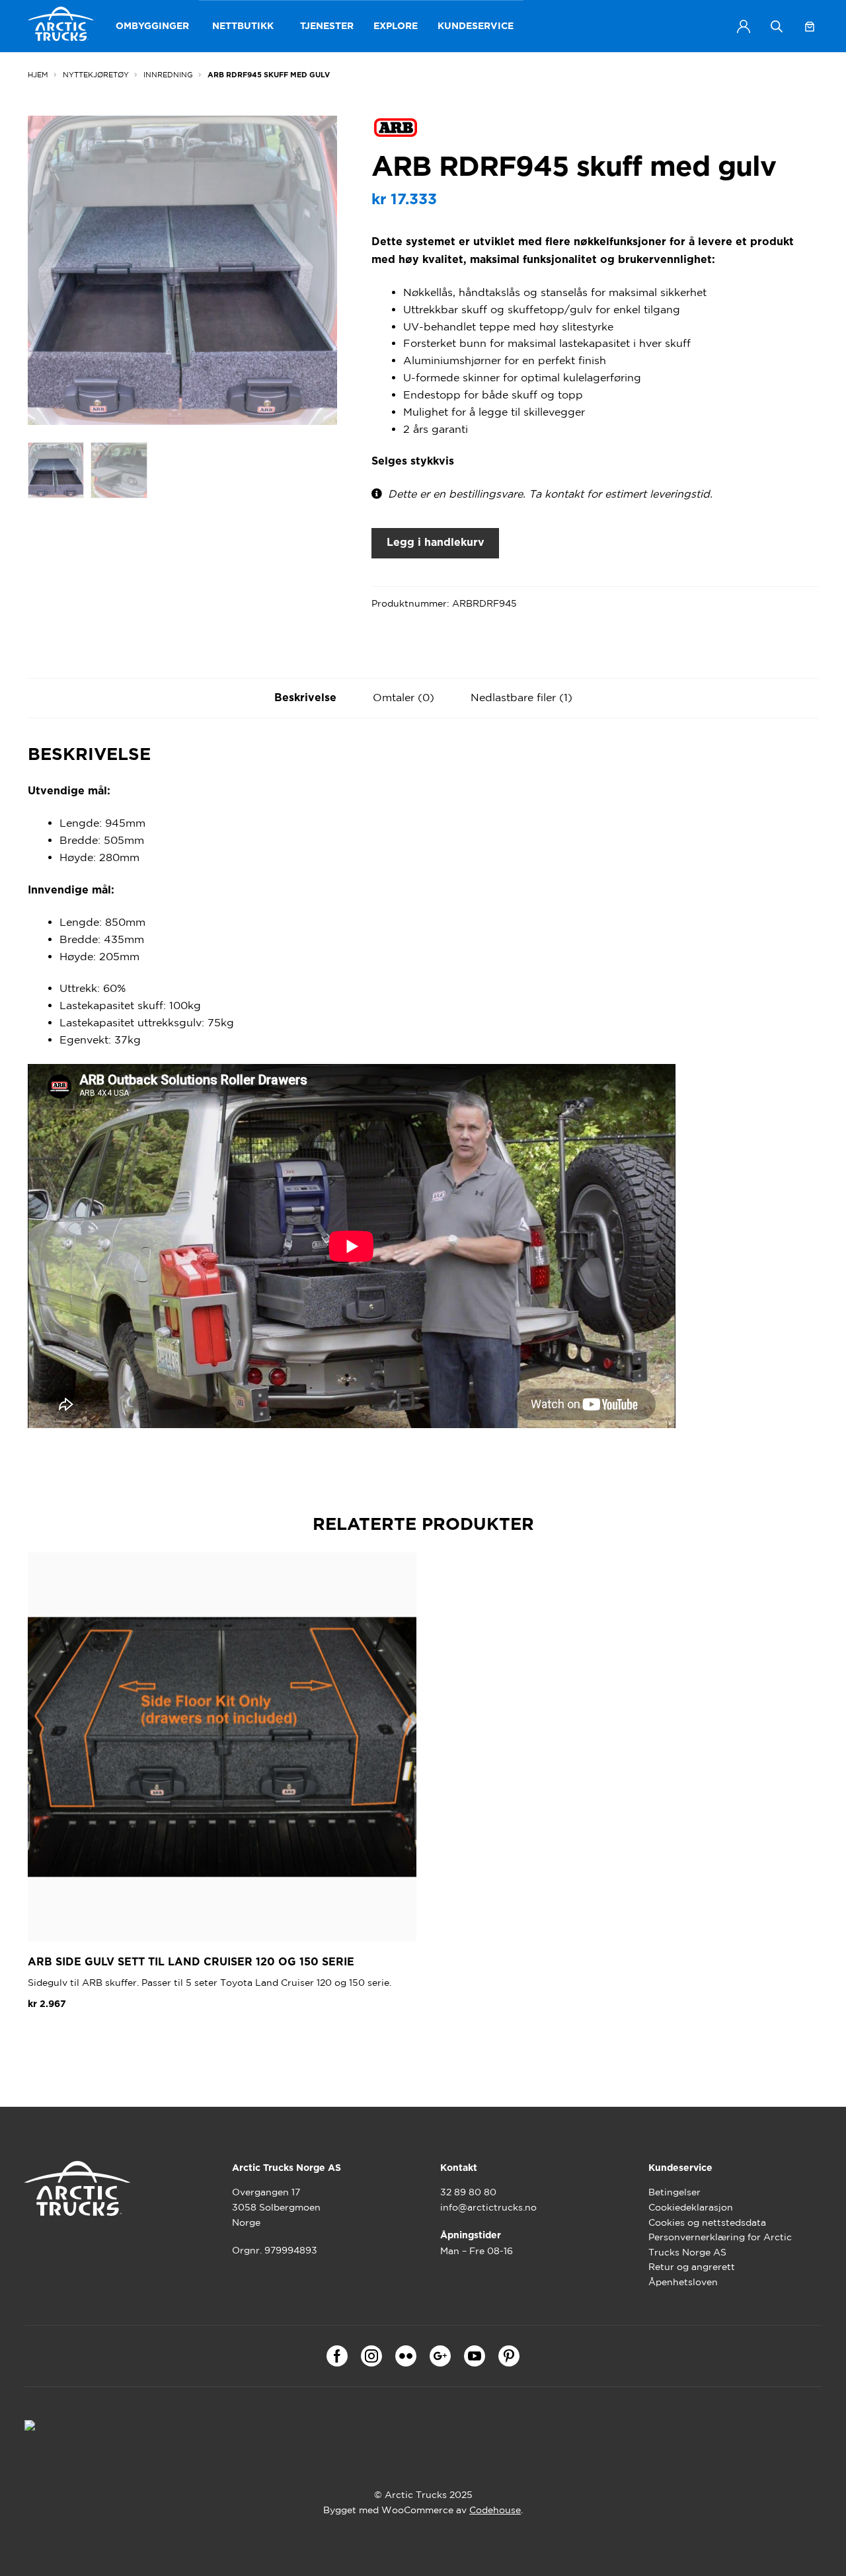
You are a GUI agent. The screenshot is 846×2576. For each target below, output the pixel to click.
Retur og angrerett (692, 2267)
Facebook (337, 2356)
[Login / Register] (744, 26)
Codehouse (495, 2510)
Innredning (168, 75)
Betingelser (674, 2192)
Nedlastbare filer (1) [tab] (521, 697)
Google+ (440, 2356)
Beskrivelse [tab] (305, 698)
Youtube (475, 2356)
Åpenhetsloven (683, 2282)
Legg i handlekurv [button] (83, 2035)
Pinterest (509, 2356)
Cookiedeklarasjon (691, 2207)
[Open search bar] (777, 26)
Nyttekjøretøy (96, 75)
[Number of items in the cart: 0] (810, 26)
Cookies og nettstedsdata (707, 2222)
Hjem (38, 75)
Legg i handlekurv (436, 543)
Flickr (406, 2356)
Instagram (371, 2356)
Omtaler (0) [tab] (404, 697)
